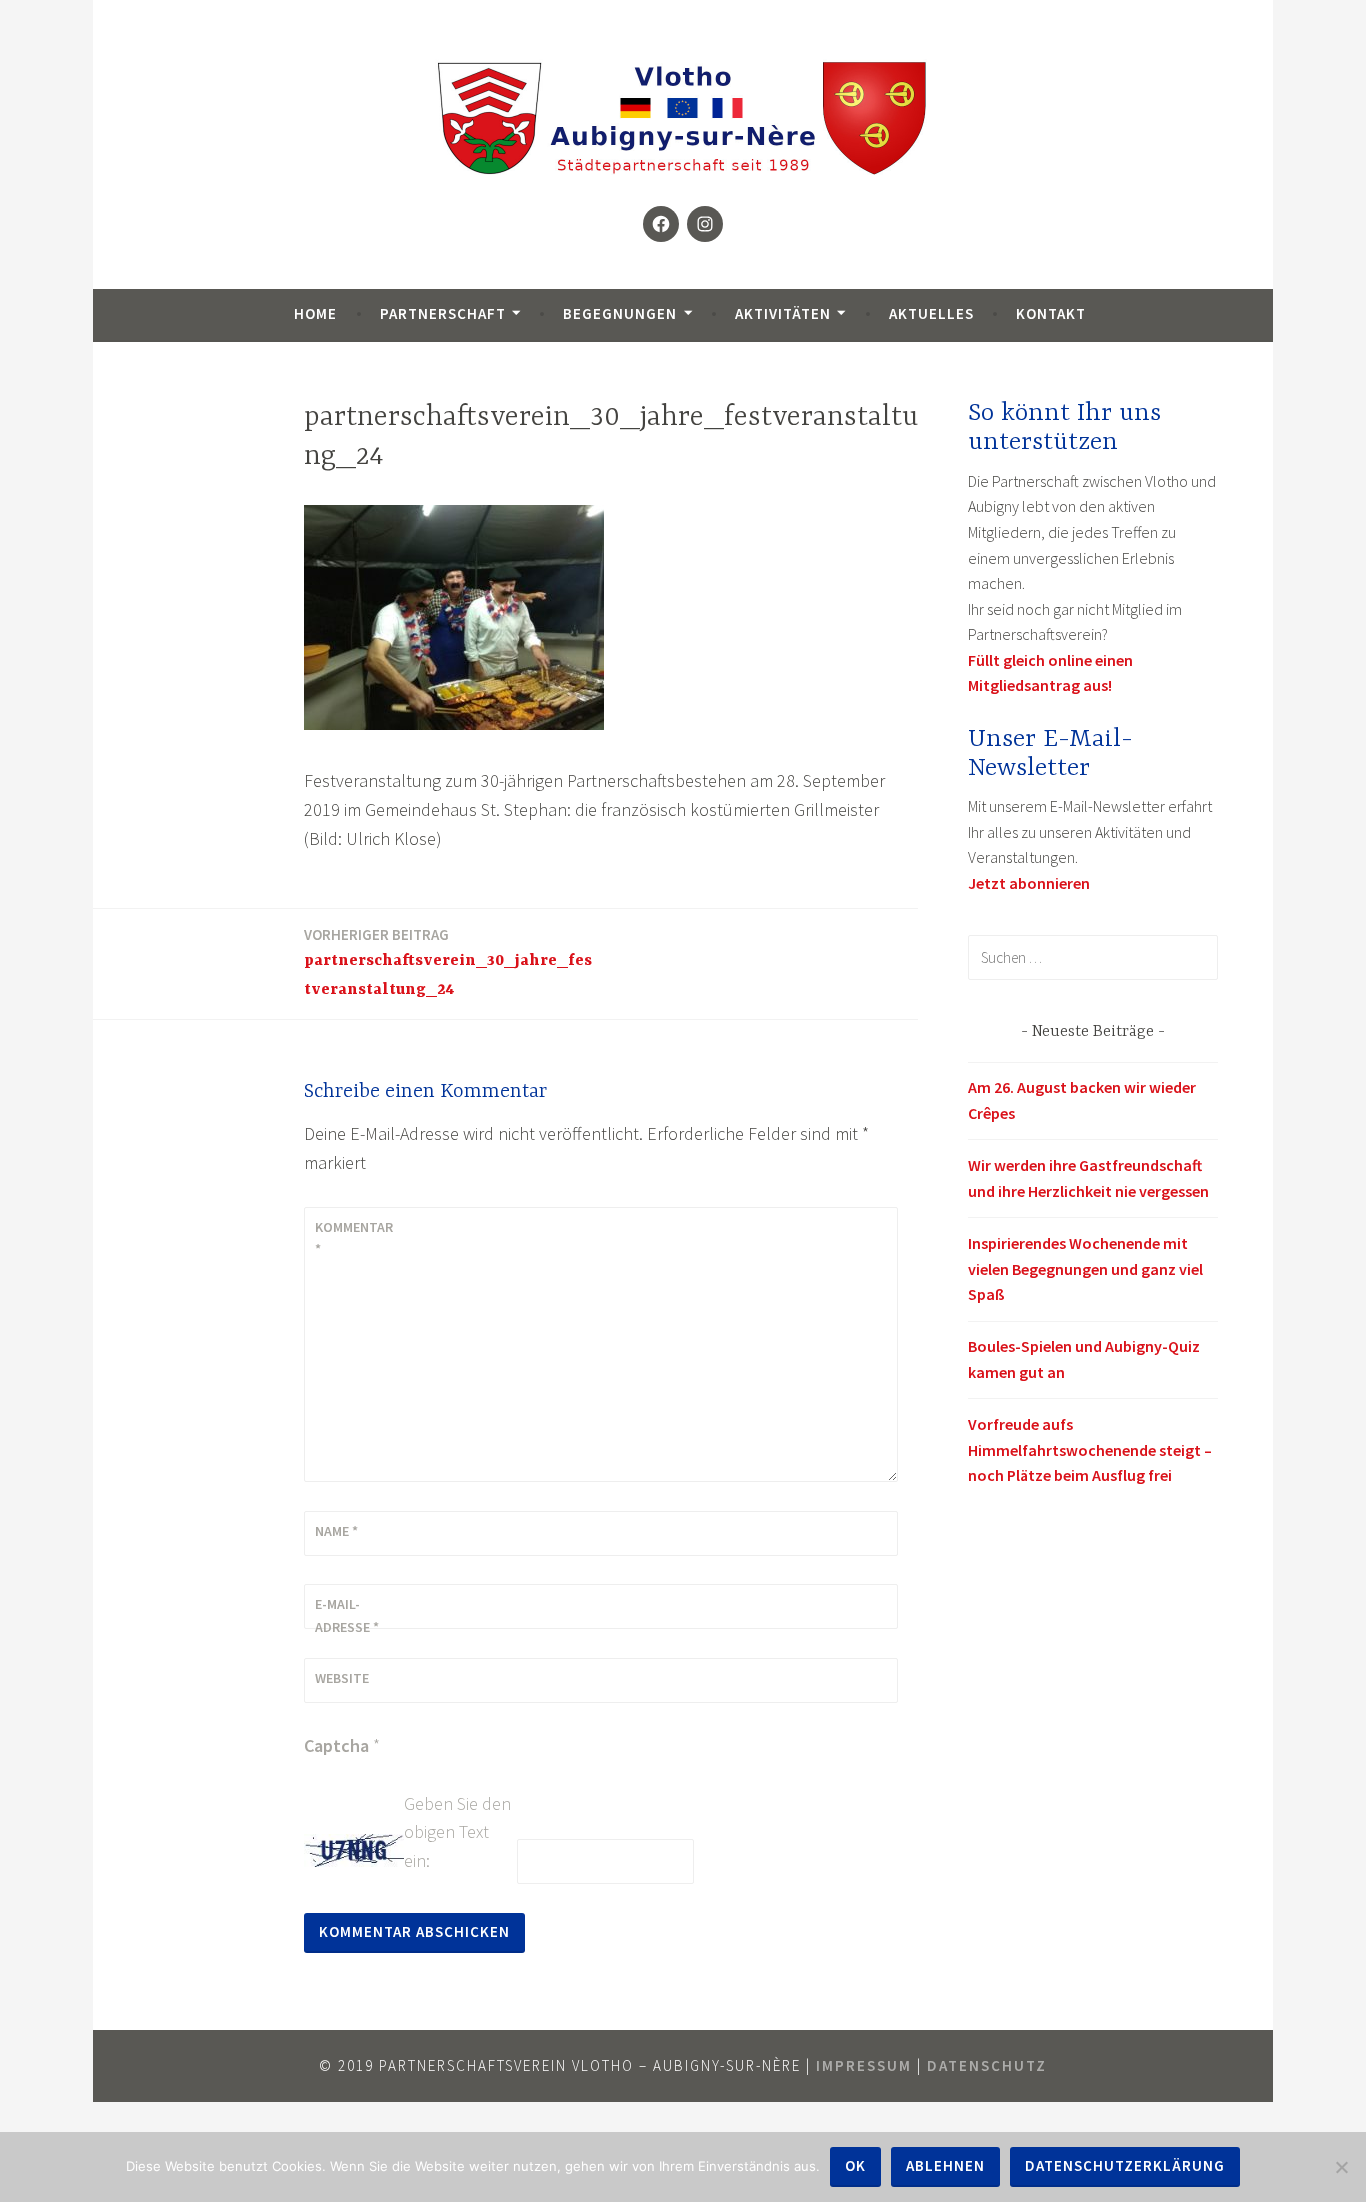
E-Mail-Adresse (347, 1615)
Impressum (864, 2065)
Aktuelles (931, 313)
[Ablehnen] (1341, 2167)
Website (342, 1678)
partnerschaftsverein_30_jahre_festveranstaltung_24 (448, 962)
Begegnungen (620, 313)
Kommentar (354, 1238)
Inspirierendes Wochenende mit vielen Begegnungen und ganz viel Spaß (1085, 1268)
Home (315, 313)
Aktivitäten (783, 313)
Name (336, 1531)
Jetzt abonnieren (1029, 883)
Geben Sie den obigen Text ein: (457, 1832)
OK (855, 2165)
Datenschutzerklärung (1125, 2165)
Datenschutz (987, 2065)
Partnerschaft (443, 313)
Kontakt (1051, 313)
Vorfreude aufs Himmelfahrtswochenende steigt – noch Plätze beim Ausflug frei (1090, 1449)
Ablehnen (945, 2165)
